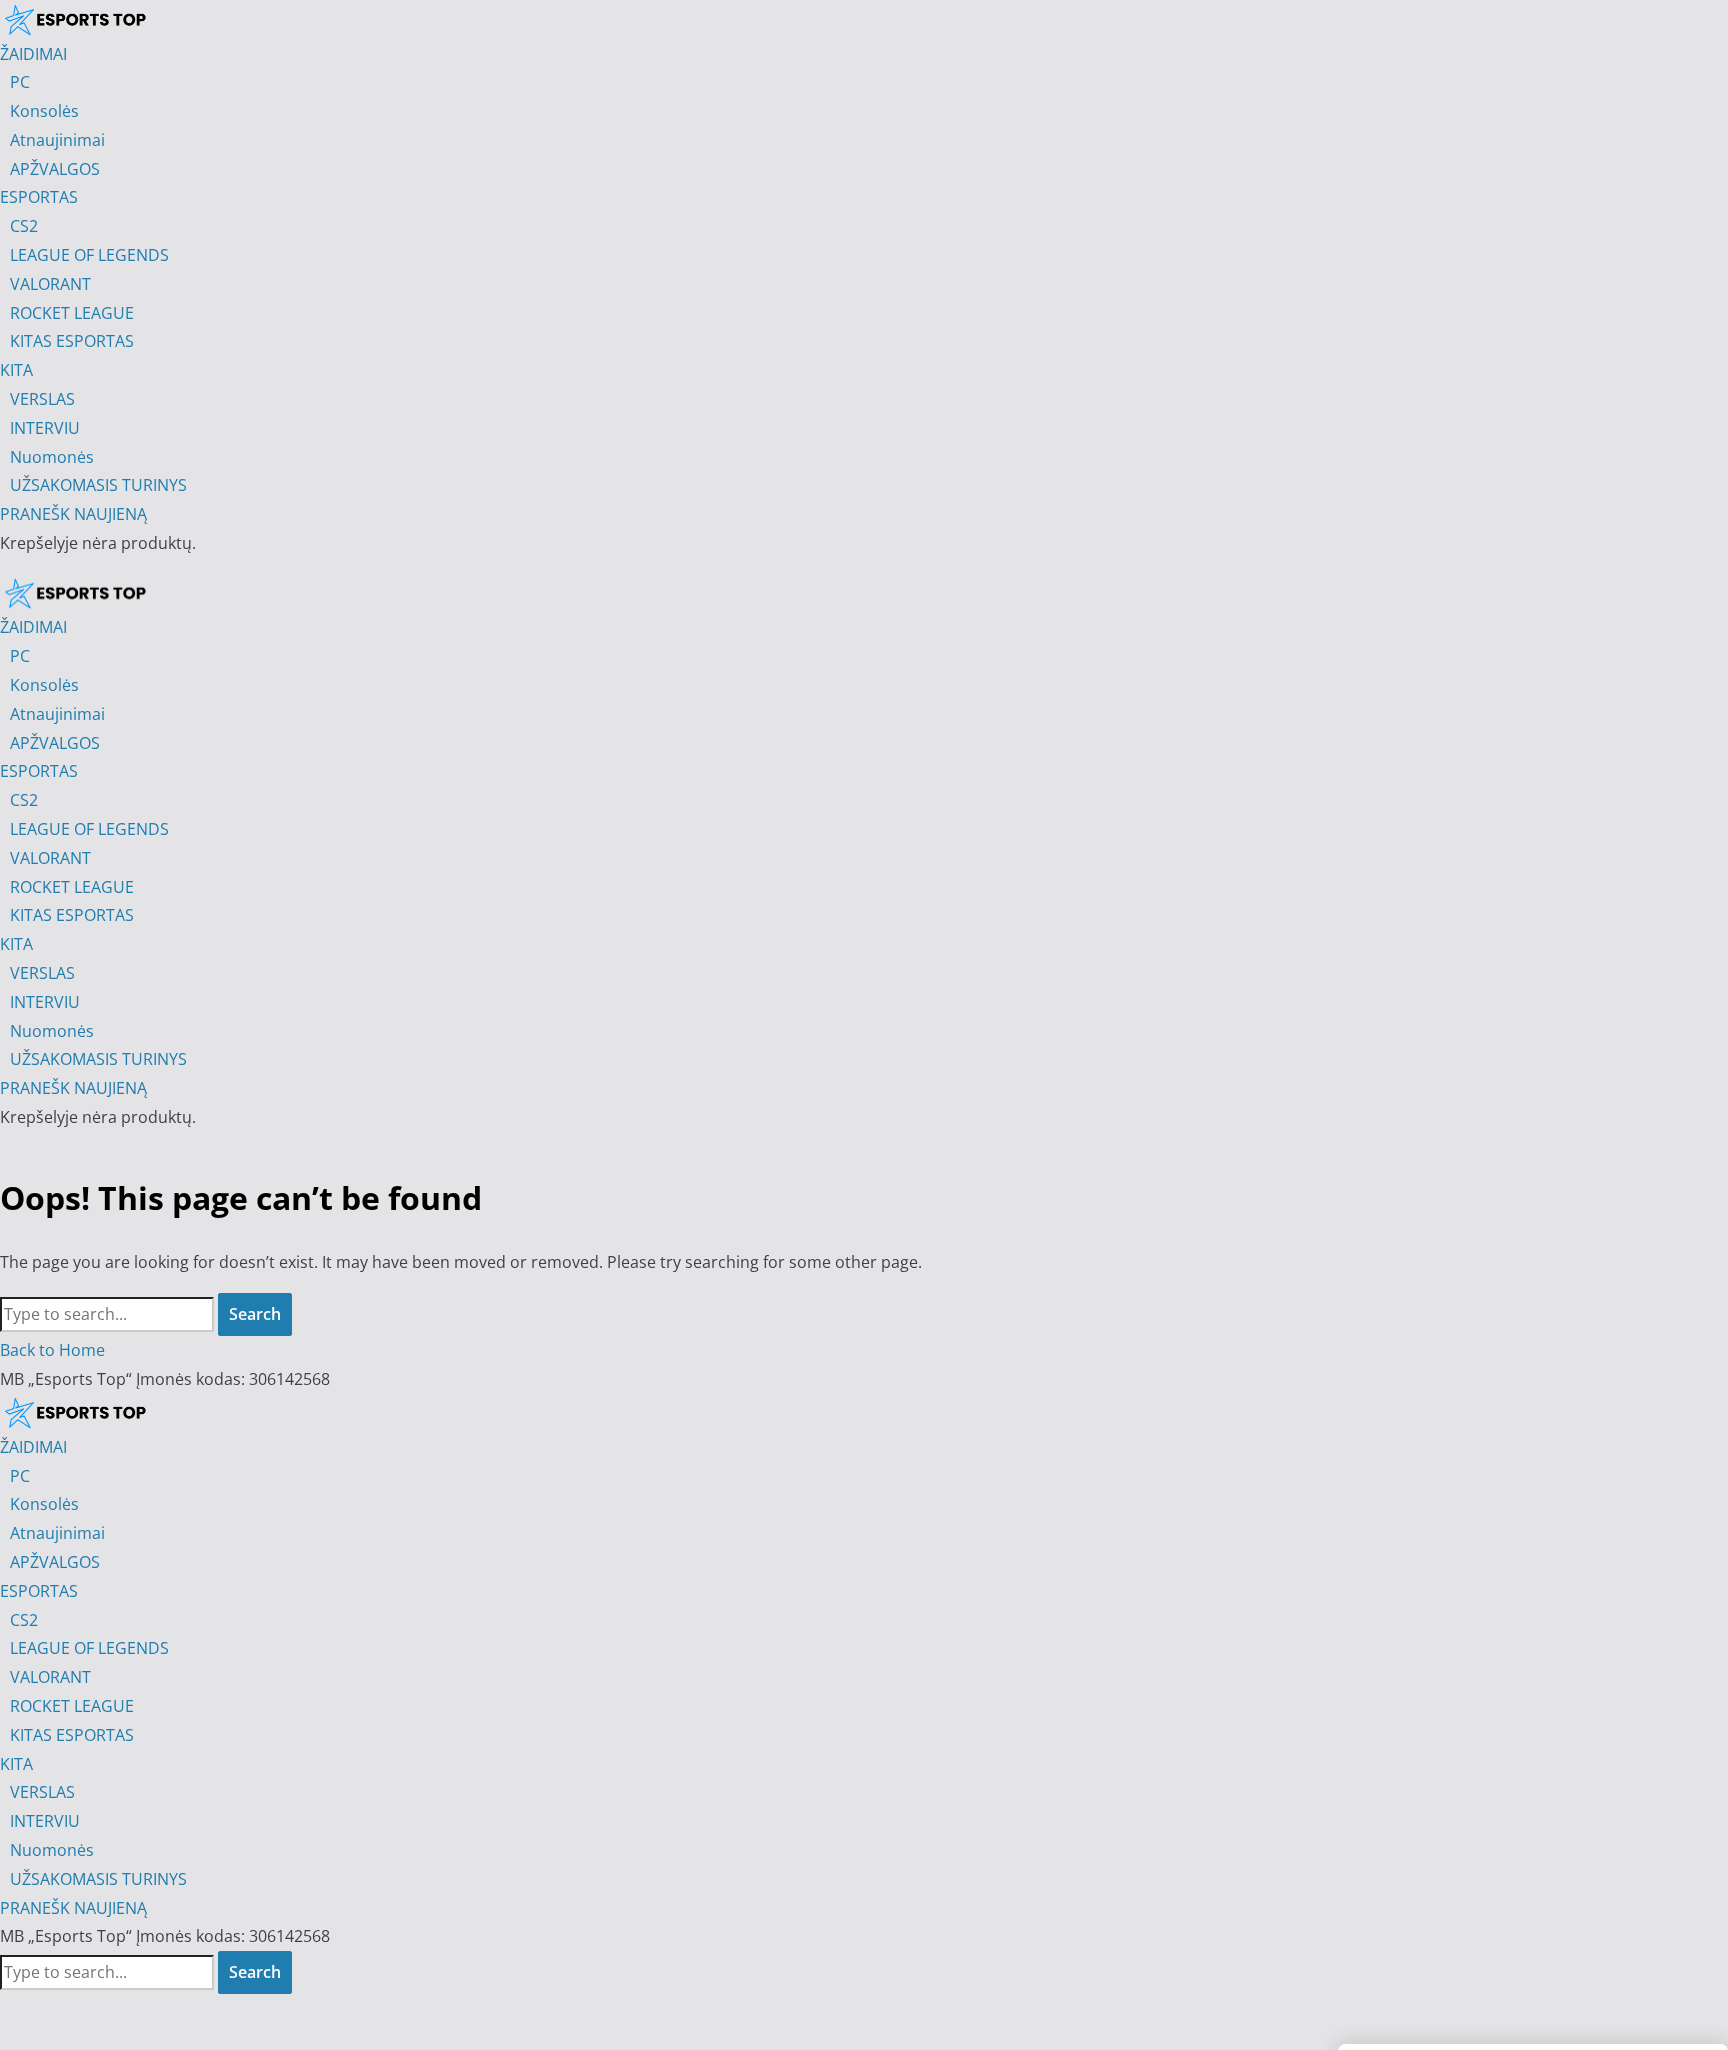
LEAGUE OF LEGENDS (89, 1648)
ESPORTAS (39, 1591)
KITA (16, 1764)
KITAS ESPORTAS (72, 1735)
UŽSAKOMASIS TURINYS (98, 1879)
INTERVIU (45, 1821)
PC (20, 1476)
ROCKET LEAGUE (72, 1706)
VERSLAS (42, 1792)
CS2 (24, 1620)
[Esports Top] (75, 593)
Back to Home (52, 1350)
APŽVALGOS (55, 1562)
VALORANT (50, 1677)
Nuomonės (52, 1850)
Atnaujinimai (57, 1533)
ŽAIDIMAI (33, 1447)
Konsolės (44, 1504)
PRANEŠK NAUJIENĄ (73, 1908)
